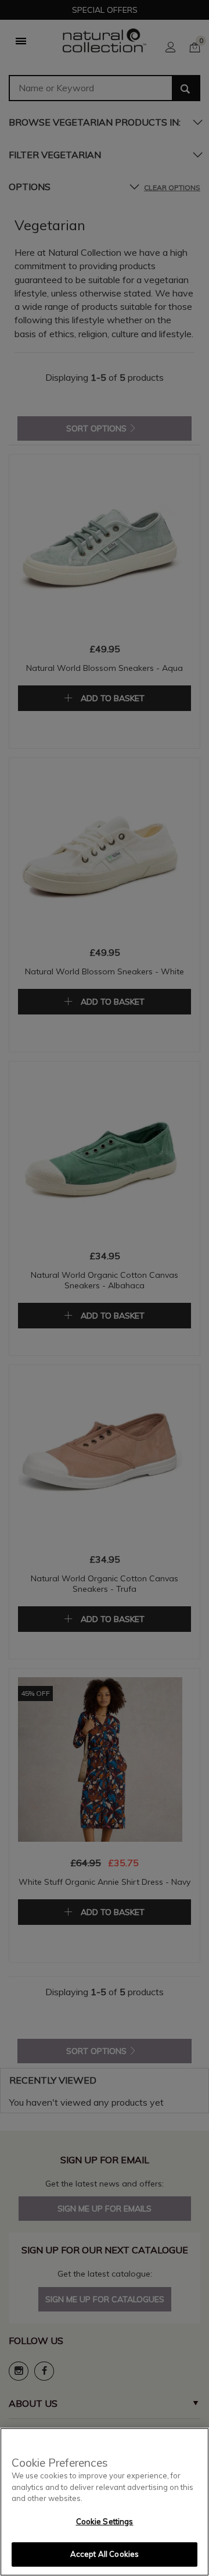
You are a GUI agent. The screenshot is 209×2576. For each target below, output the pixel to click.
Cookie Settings (105, 2521)
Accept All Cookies (105, 2554)
